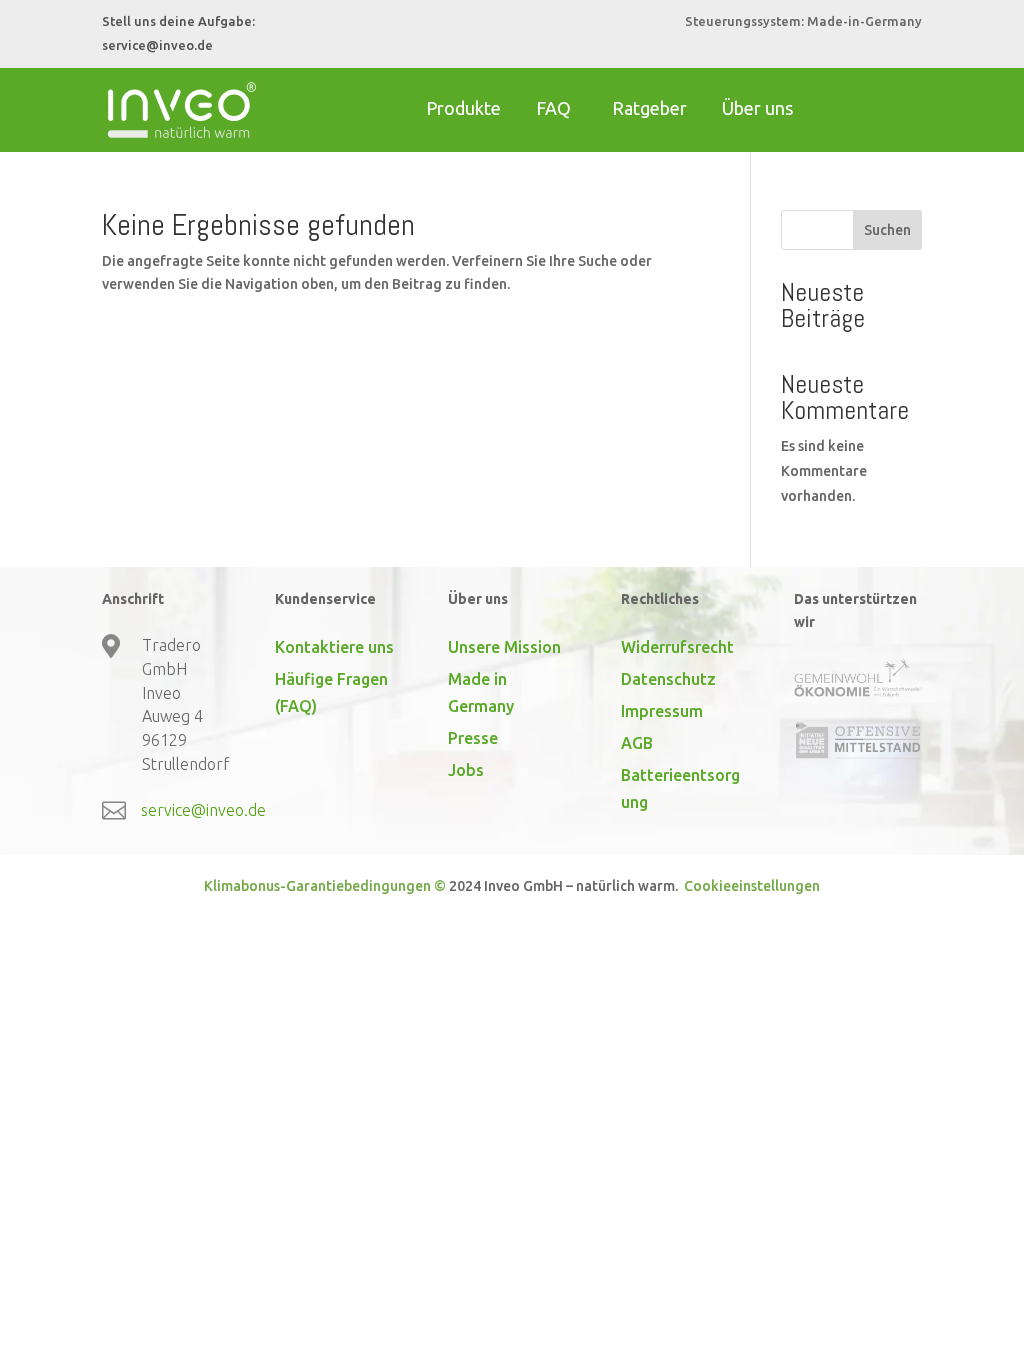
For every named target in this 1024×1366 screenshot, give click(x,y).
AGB (637, 743)
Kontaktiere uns (334, 647)
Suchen (887, 230)
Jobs (466, 770)
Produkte (463, 108)
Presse (473, 738)
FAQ (553, 108)
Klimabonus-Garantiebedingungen (317, 886)
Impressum (662, 711)
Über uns (757, 108)
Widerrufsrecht (677, 647)
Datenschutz (668, 679)
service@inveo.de (157, 45)
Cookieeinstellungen (750, 886)
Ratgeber (649, 108)
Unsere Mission (504, 647)
